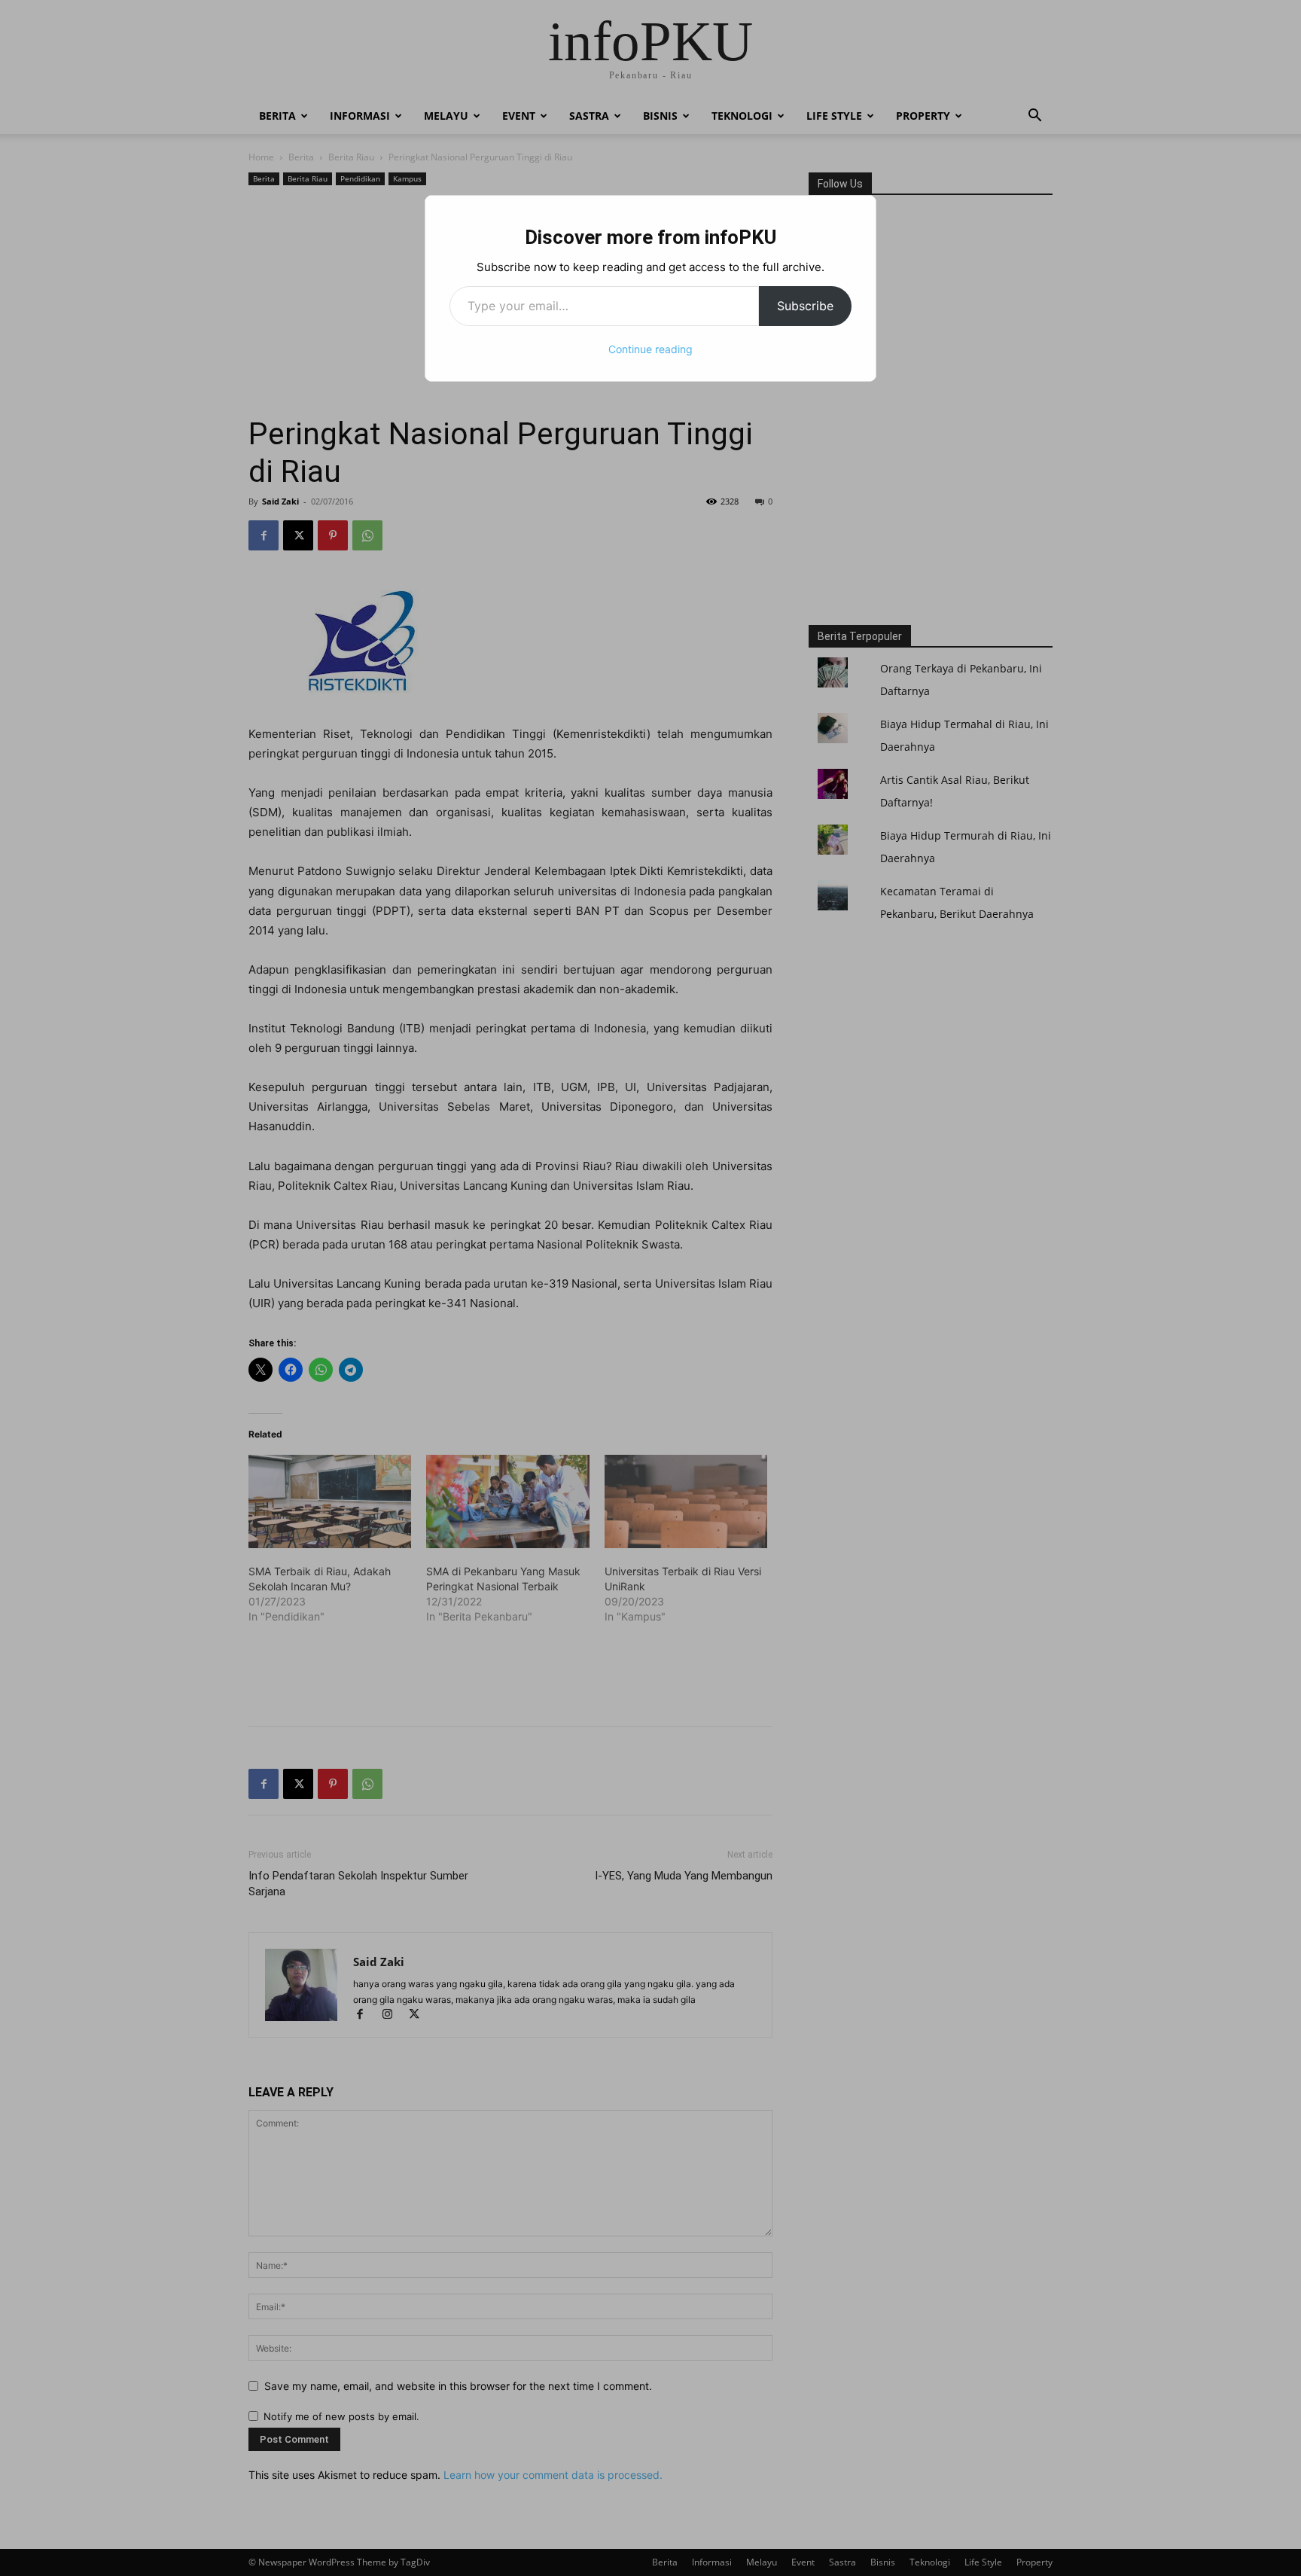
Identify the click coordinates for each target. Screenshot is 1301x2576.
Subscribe (805, 306)
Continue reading (650, 349)
